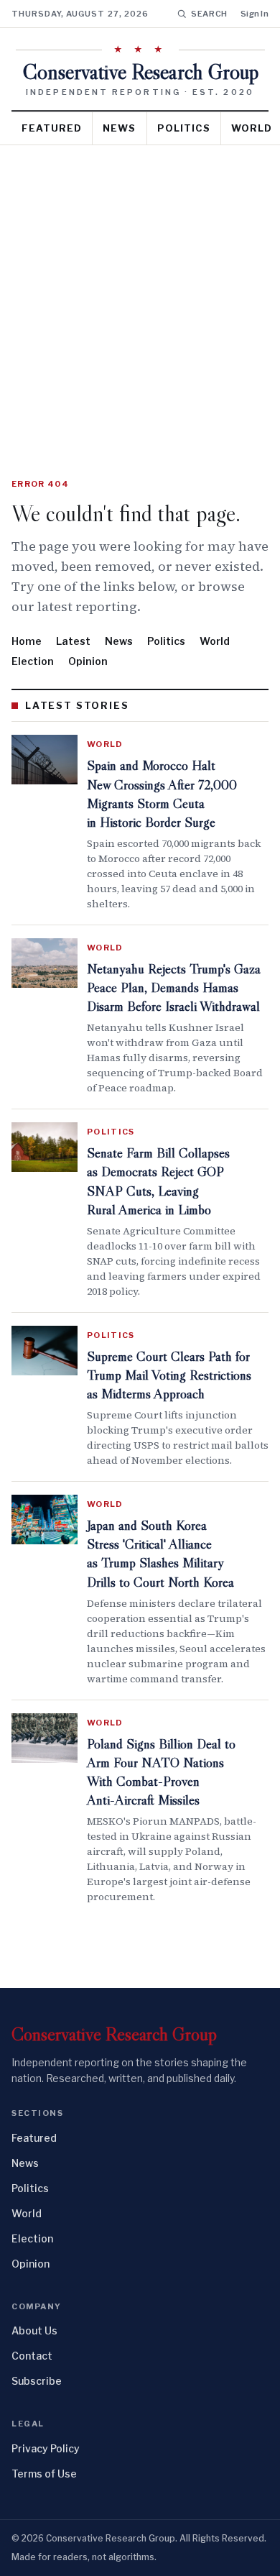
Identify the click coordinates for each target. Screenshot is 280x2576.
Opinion (88, 661)
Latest (73, 641)
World (215, 641)
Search (209, 14)
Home (27, 641)
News (119, 128)
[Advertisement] (140, 293)
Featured (52, 128)
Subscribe (37, 2381)
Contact (32, 2356)
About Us (34, 2330)
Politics (184, 128)
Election (33, 661)
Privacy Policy (46, 2448)
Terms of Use (44, 2474)
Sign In (255, 14)
